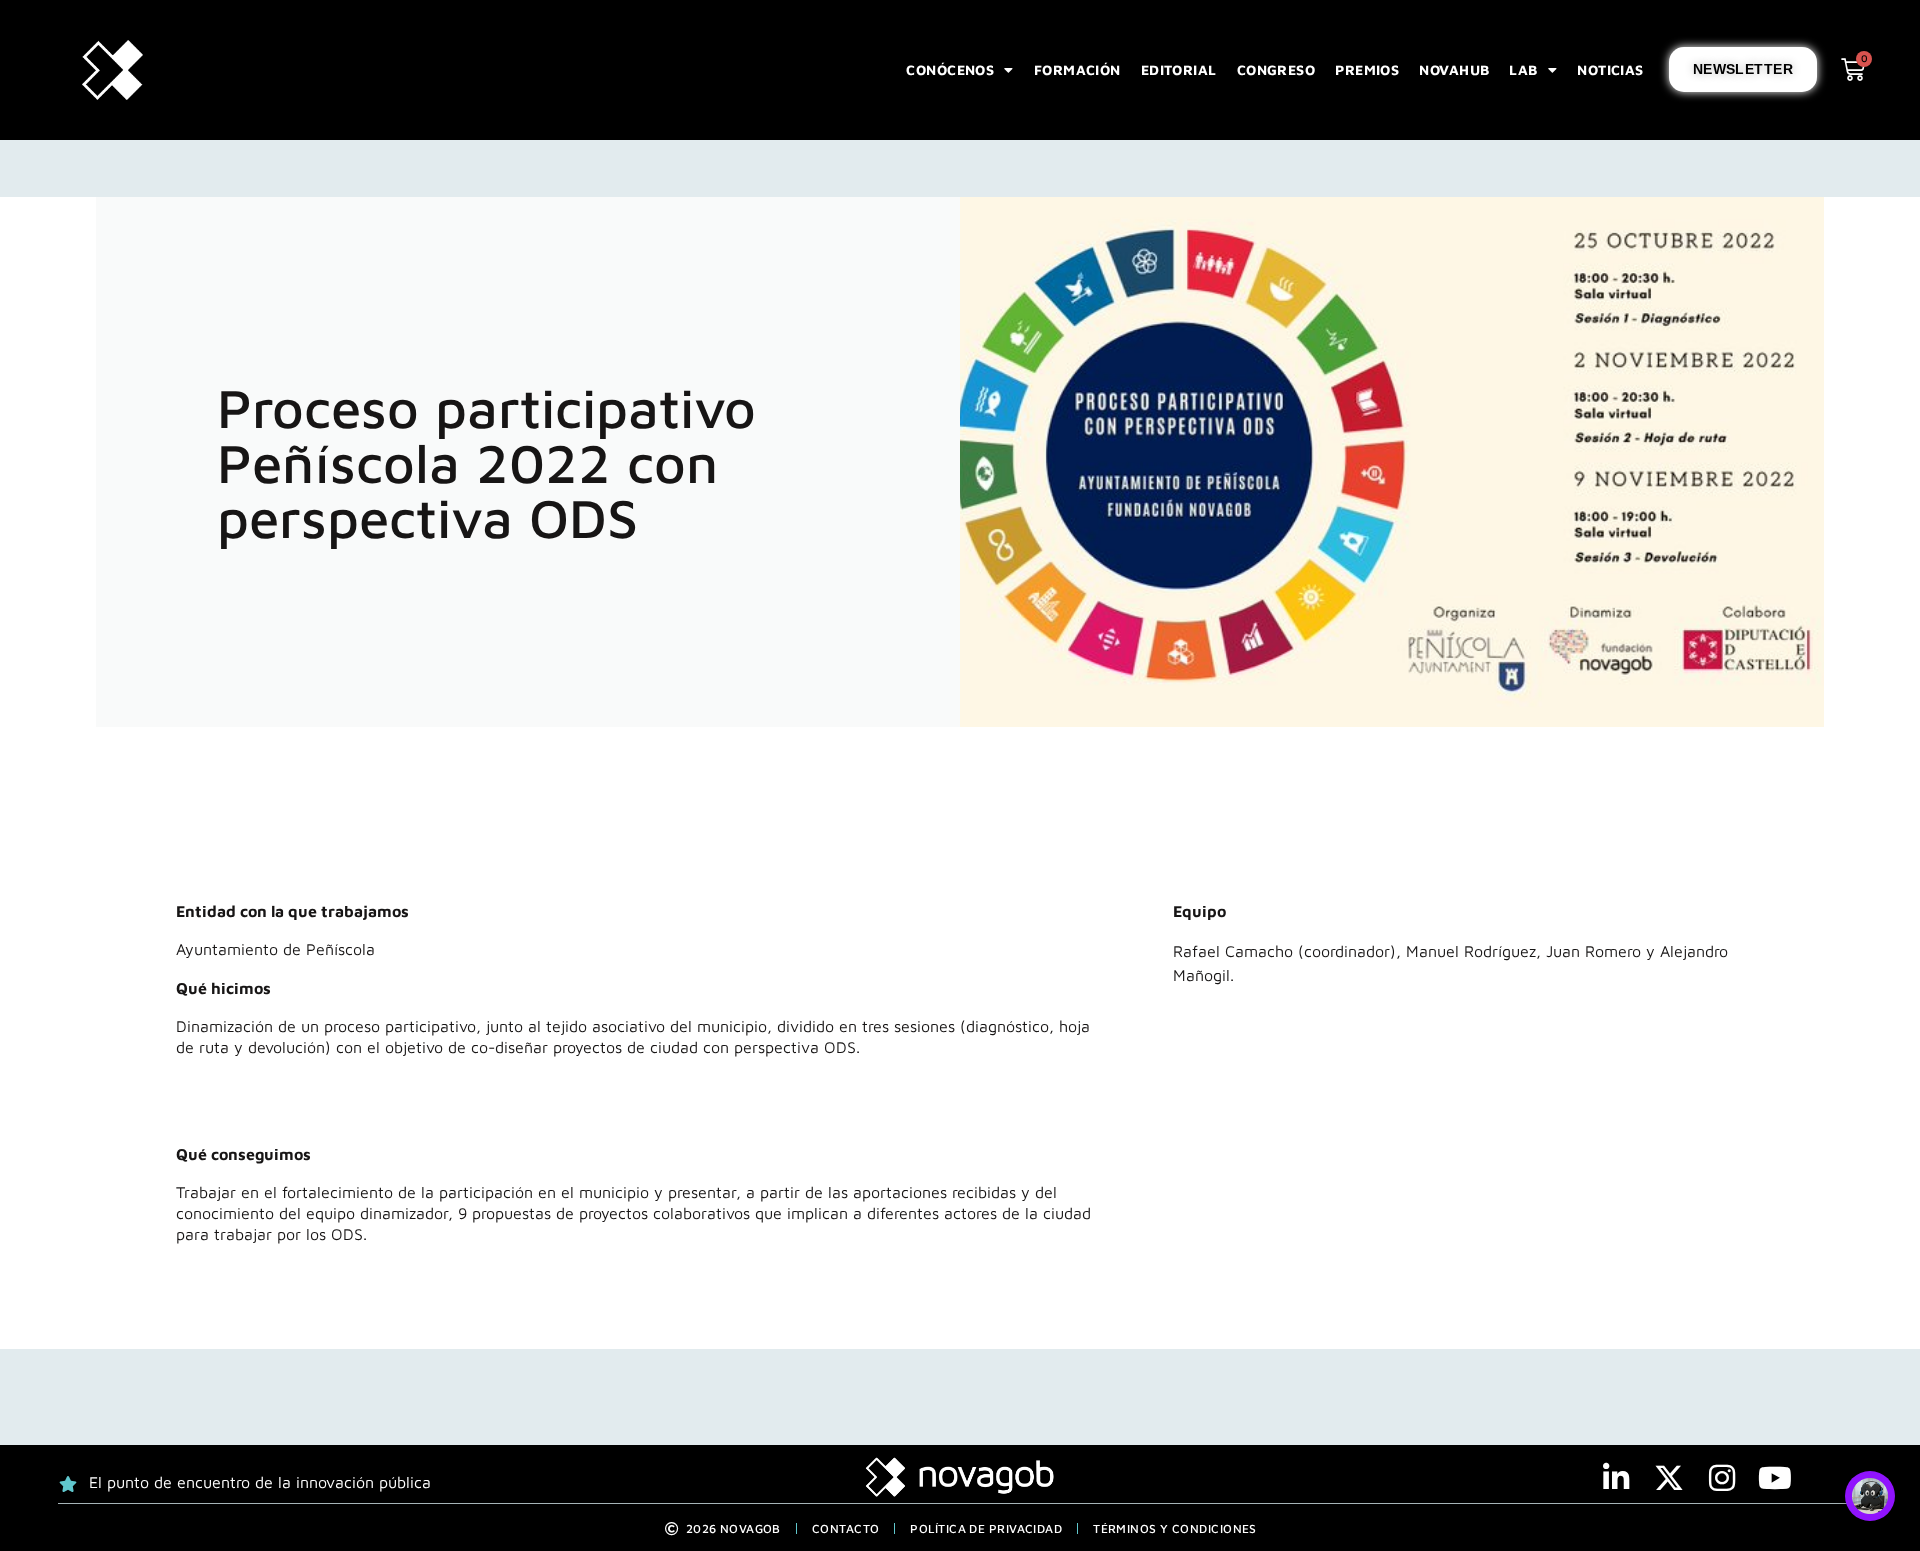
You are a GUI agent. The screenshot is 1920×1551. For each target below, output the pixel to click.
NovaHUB (1454, 69)
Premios (1367, 69)
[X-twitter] (1669, 1478)
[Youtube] (1775, 1478)
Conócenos (950, 69)
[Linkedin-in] (1616, 1478)
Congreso (1276, 69)
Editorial (1179, 69)
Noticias (1610, 69)
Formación (1077, 69)
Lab (1523, 69)
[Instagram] (1722, 1478)
